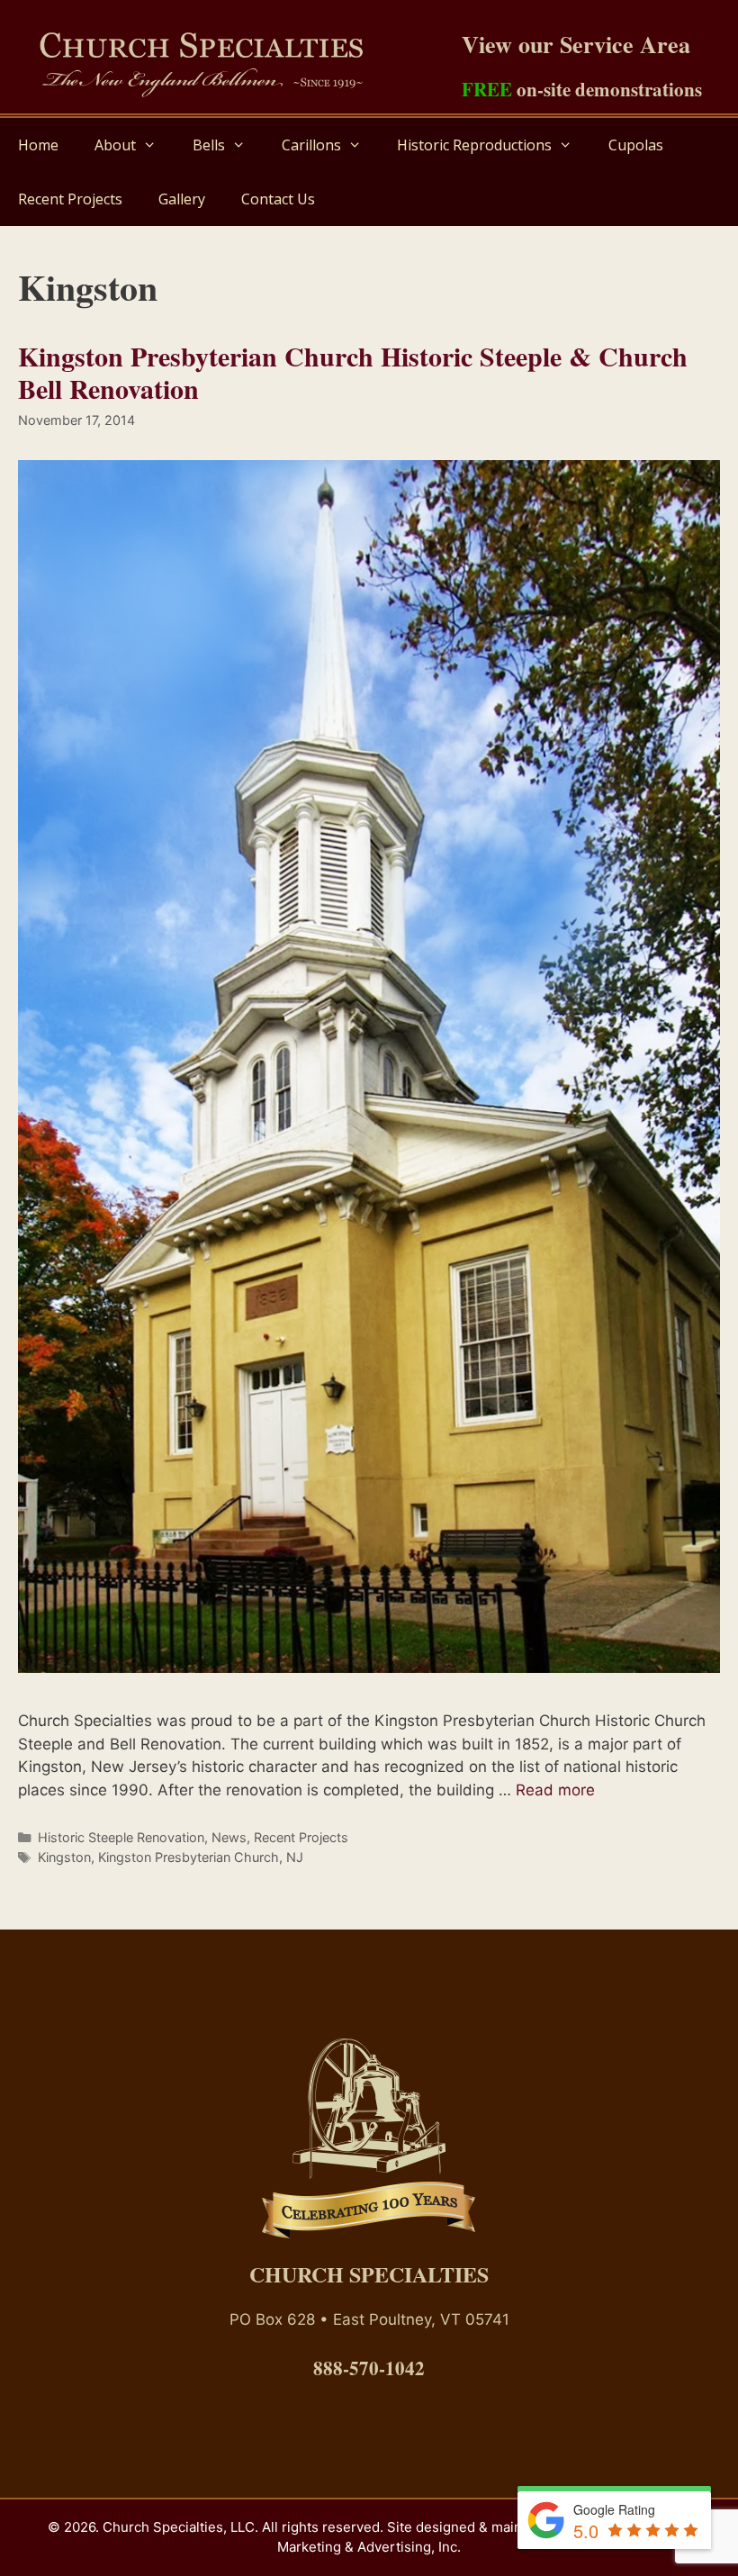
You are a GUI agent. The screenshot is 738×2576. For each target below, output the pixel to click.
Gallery (182, 199)
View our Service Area (576, 44)
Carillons (311, 145)
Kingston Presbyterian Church (189, 1857)
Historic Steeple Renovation (121, 1837)
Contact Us (278, 199)
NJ (295, 1857)
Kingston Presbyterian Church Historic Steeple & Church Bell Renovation (353, 372)
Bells (209, 145)
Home (38, 145)
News (229, 1837)
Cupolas (636, 145)
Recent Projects (70, 199)
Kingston (64, 1857)
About (115, 145)
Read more (555, 1790)
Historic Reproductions (474, 145)
